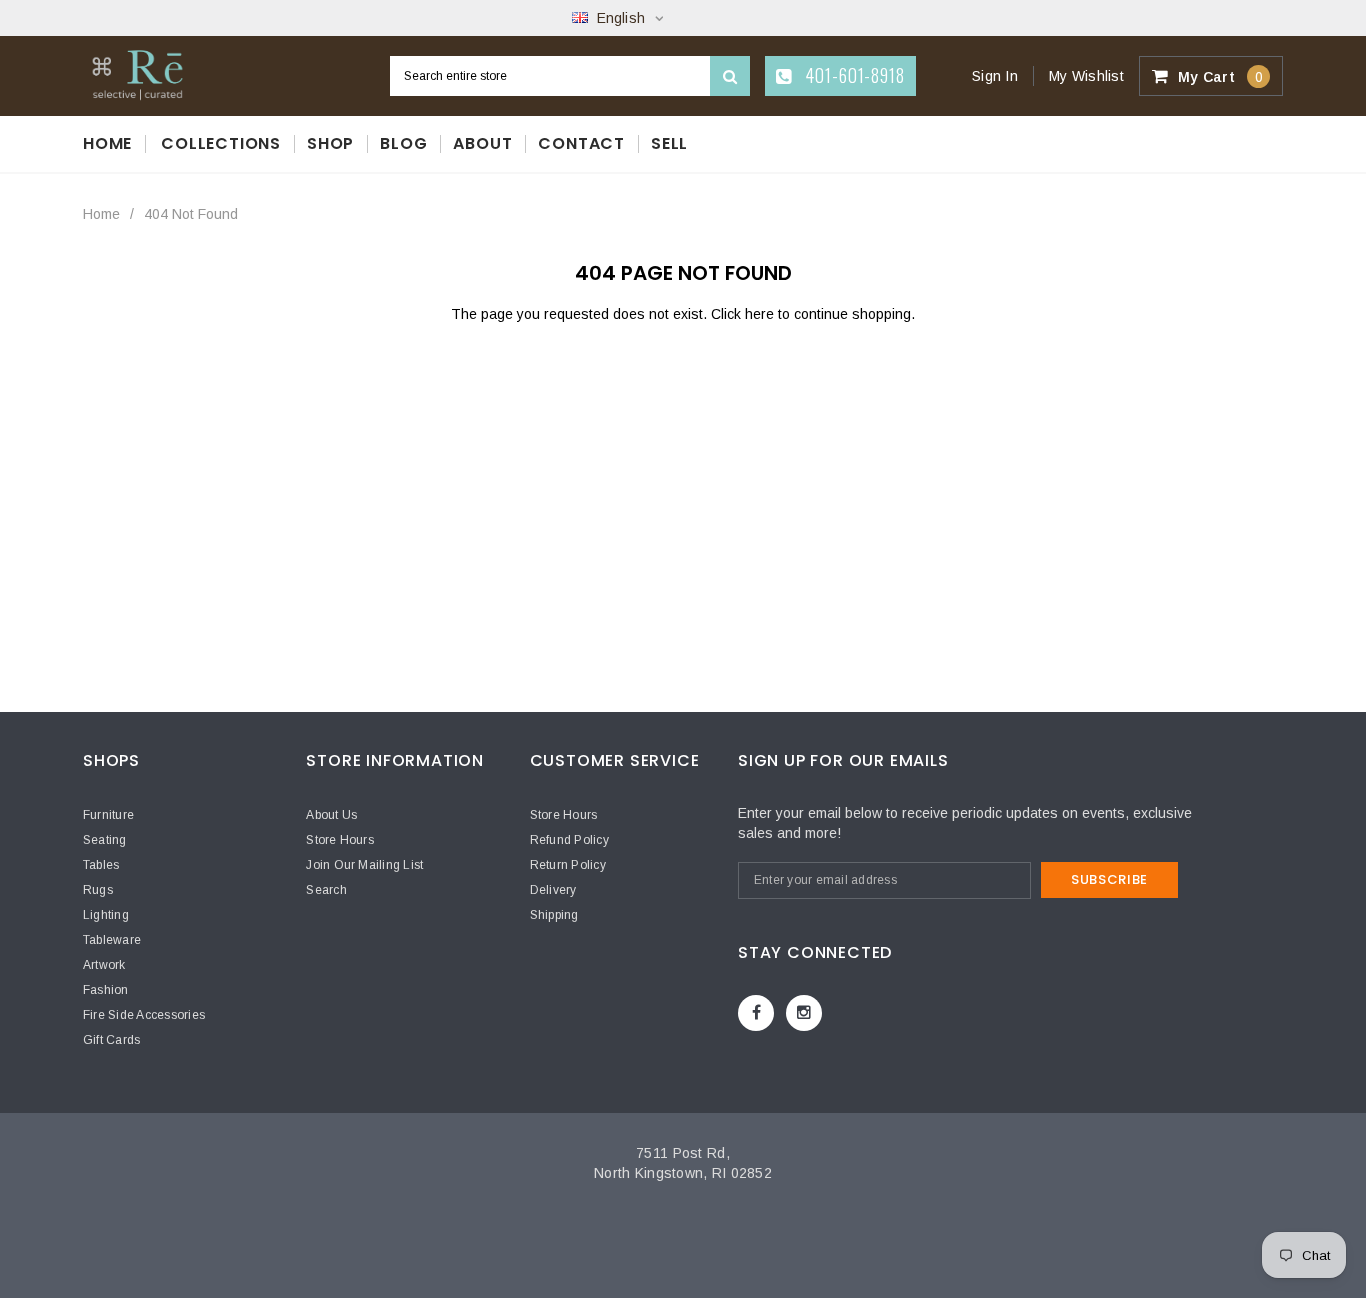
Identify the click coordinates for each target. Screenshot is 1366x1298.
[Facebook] (756, 1013)
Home (101, 214)
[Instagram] (804, 1013)
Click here (744, 314)
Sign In (995, 76)
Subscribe (1109, 879)
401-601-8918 (852, 75)
